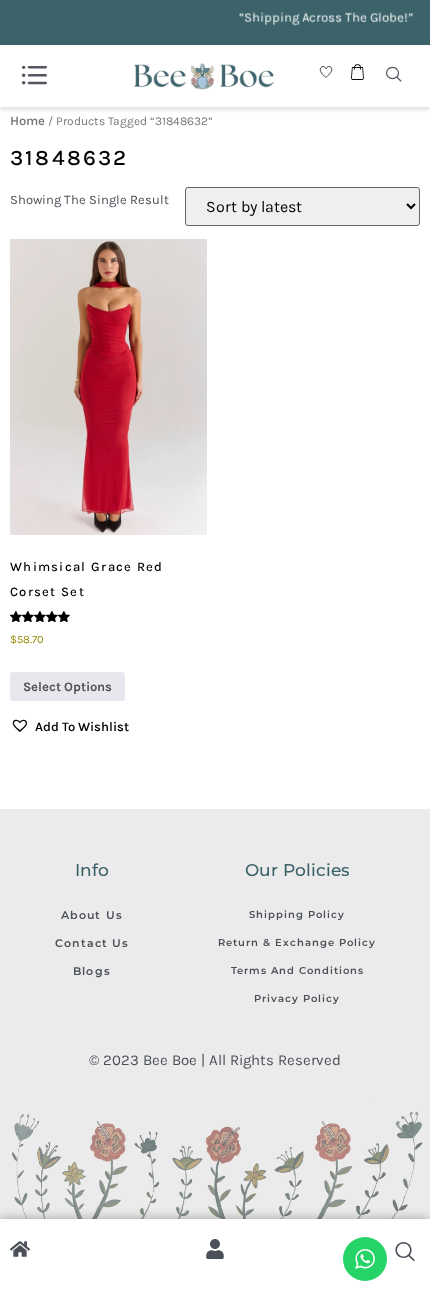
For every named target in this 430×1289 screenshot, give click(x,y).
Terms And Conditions (297, 970)
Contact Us (92, 943)
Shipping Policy (297, 914)
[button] (69, 727)
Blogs (92, 971)
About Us (92, 915)
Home (27, 120)
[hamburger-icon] (34, 76)
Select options (67, 686)
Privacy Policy (297, 998)
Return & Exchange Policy (297, 942)
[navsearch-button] (394, 76)
